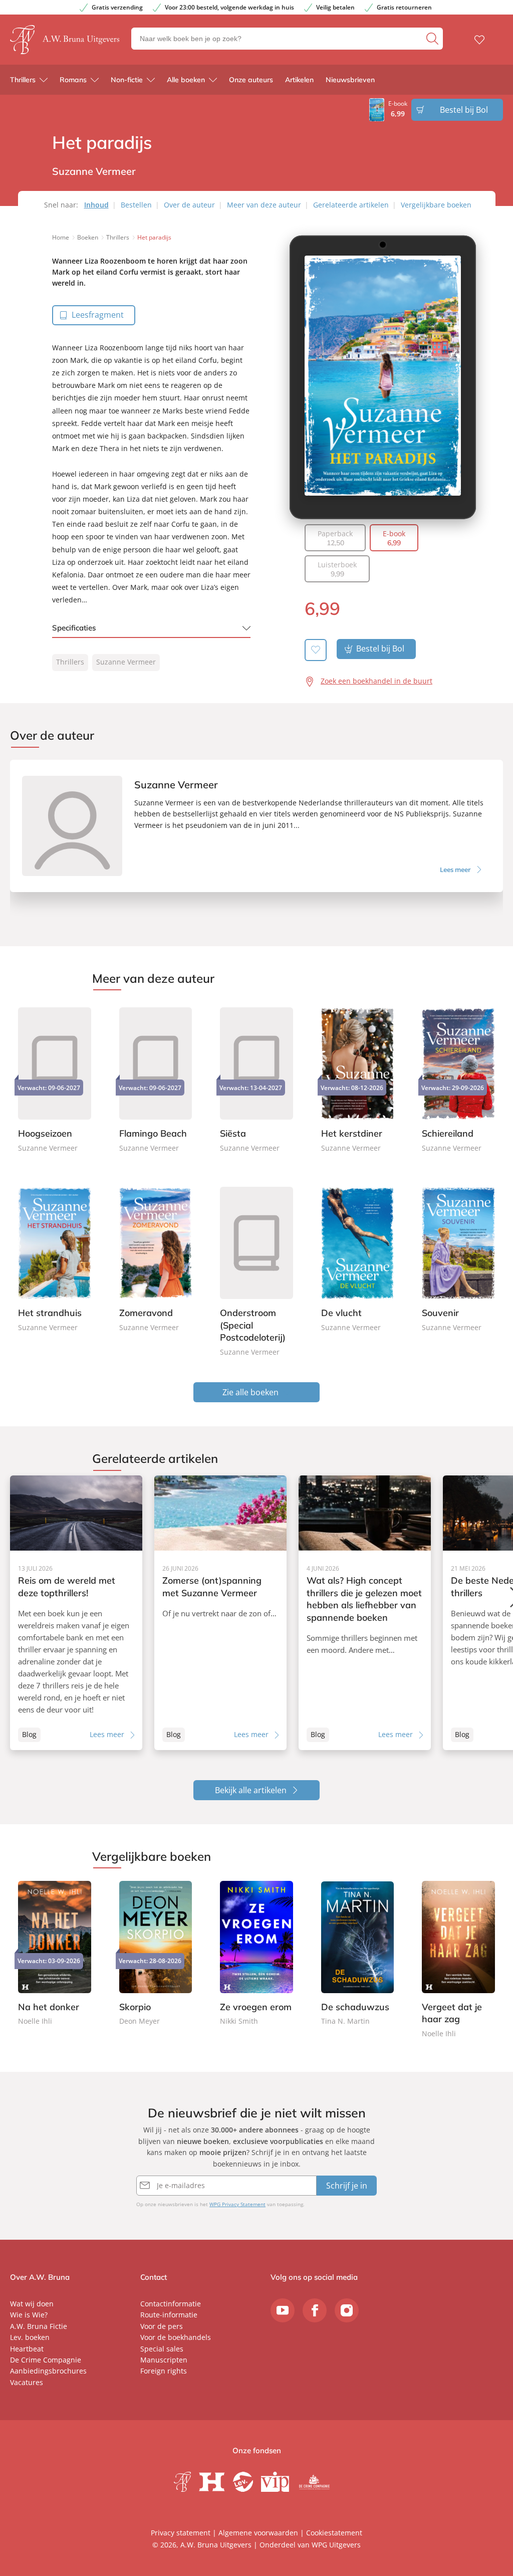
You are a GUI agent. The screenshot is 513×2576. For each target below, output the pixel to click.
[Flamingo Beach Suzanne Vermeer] (156, 1079)
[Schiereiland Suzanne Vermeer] (458, 1079)
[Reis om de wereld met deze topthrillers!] (76, 1613)
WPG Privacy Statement (237, 2204)
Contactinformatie (171, 2304)
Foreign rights (164, 2371)
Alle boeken (186, 80)
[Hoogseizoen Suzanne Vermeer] (55, 1079)
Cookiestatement (334, 2533)
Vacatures (27, 2382)
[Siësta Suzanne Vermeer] (256, 1079)
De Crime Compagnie (46, 2360)
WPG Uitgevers (336, 2545)
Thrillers (23, 80)
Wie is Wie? (29, 2315)
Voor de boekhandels (176, 2337)
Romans (73, 80)
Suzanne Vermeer (126, 662)
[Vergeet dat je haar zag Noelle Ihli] (458, 1960)
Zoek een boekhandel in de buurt (376, 681)
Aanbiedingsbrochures (48, 2371)
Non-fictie (127, 80)
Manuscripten (164, 2360)
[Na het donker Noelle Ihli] (55, 1954)
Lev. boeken (30, 2337)
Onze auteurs (251, 80)
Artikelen (299, 80)
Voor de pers (162, 2326)
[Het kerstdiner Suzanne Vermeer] (358, 1079)
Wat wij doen (32, 2304)
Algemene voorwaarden (258, 2533)
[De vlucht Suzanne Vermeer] (358, 1258)
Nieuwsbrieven (350, 80)
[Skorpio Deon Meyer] (156, 1954)
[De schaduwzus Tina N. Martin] (358, 1954)
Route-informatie (169, 2315)
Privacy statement (181, 2533)
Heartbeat (27, 2349)
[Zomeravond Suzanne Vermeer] (156, 1258)
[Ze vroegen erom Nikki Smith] (256, 1954)
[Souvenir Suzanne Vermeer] (458, 1258)
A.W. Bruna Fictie (39, 2326)
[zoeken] (433, 39)
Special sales (162, 2349)
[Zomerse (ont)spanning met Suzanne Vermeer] (220, 1613)
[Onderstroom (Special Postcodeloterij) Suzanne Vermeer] (256, 1270)
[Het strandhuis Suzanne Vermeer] (55, 1258)
